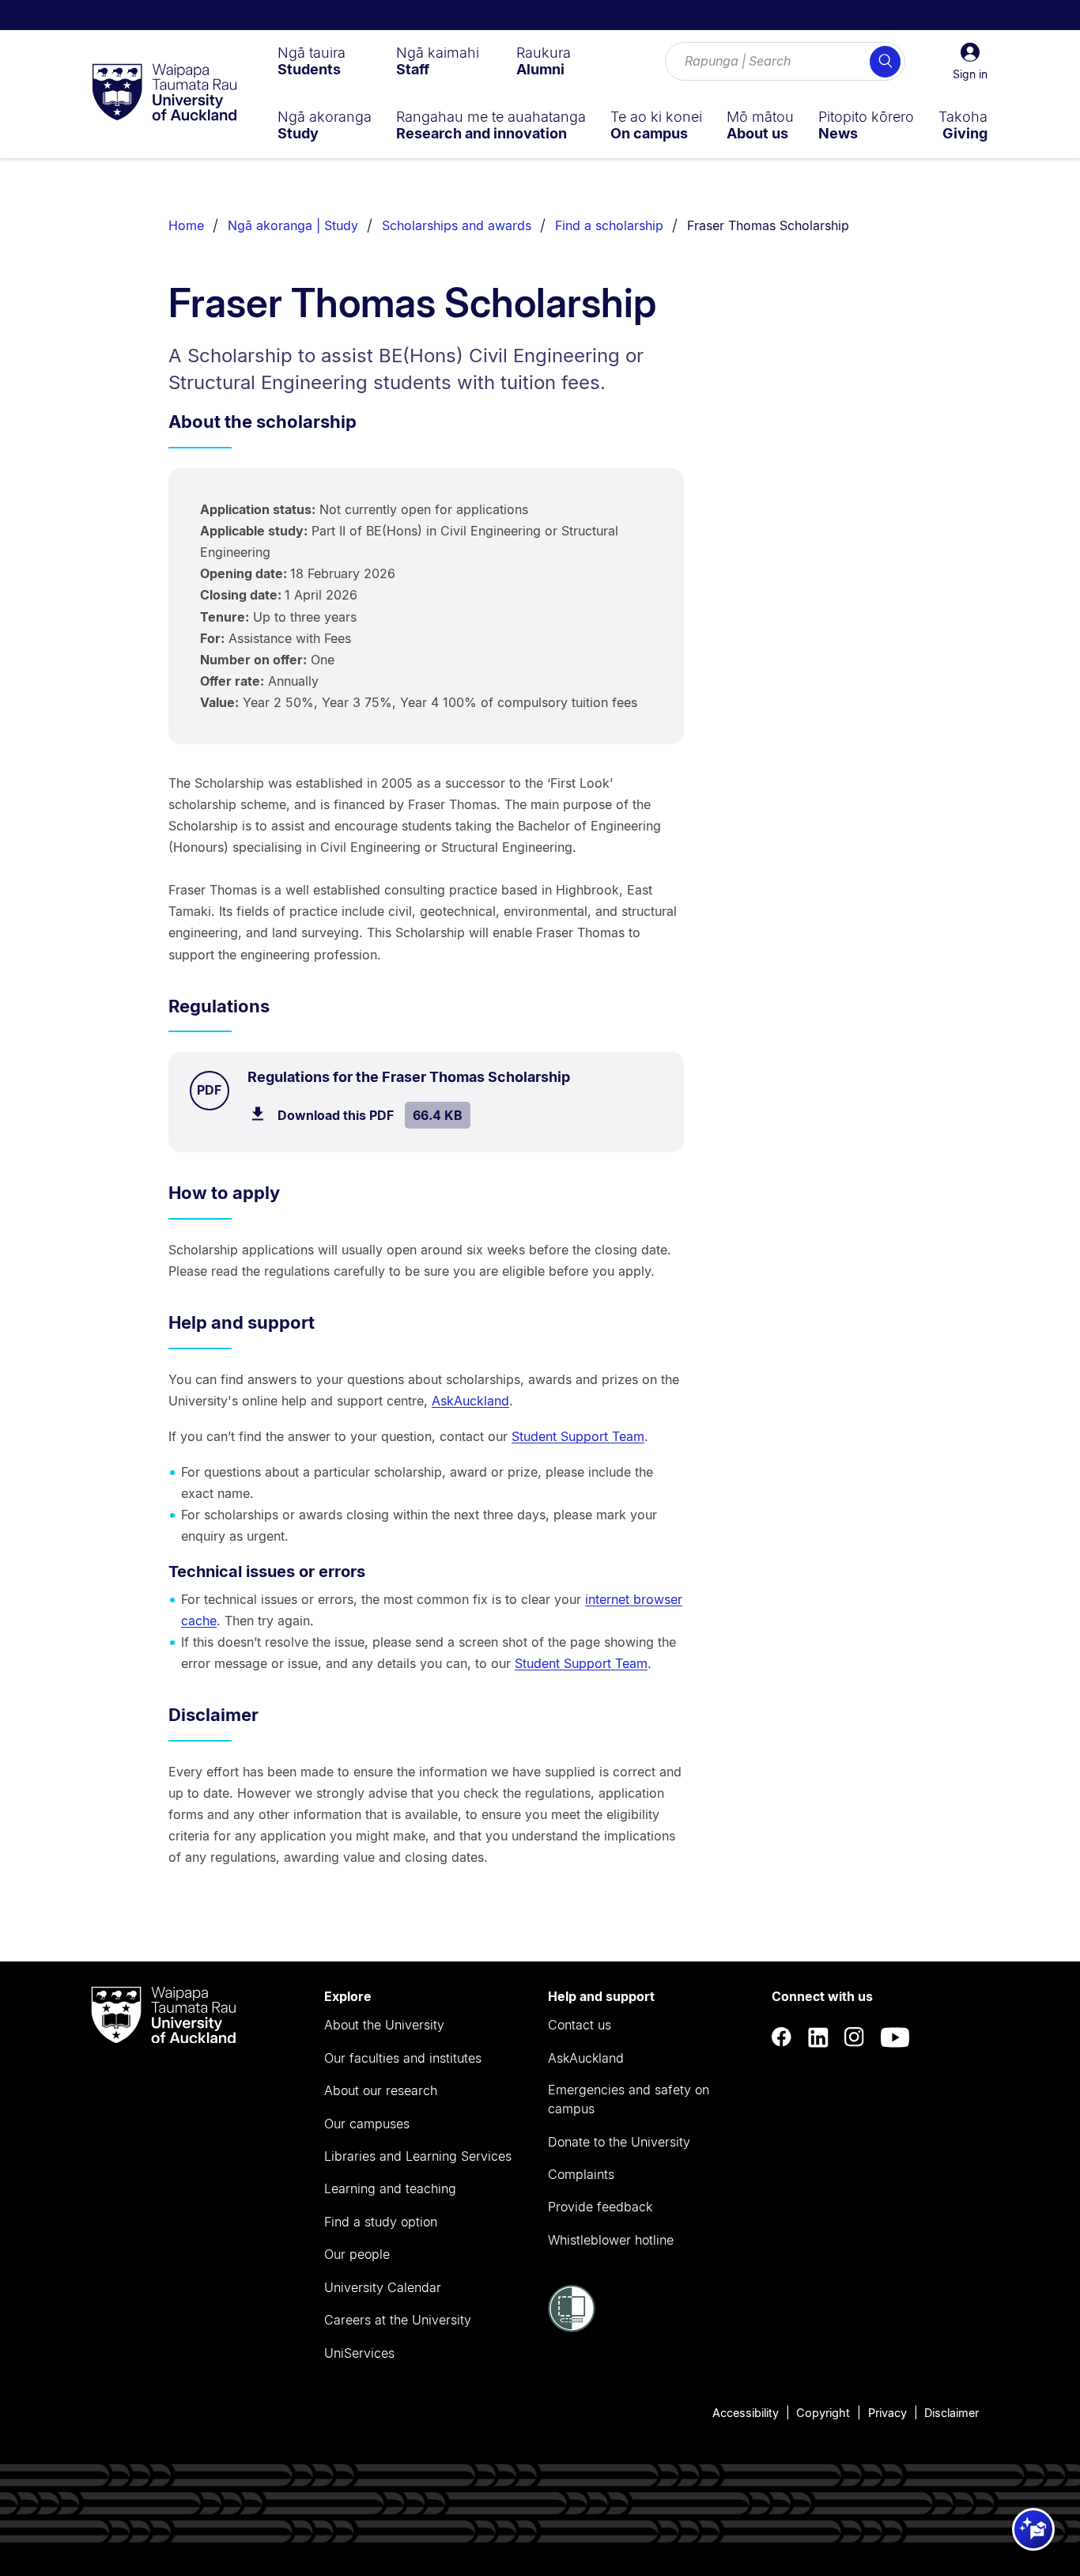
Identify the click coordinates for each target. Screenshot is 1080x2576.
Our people (357, 2254)
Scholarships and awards (457, 225)
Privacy (887, 2413)
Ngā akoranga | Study (293, 225)
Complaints (581, 2174)
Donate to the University (619, 2142)
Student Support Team (578, 1436)
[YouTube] (895, 2038)
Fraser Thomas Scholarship (768, 225)
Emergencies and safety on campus (629, 2099)
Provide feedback (600, 2207)
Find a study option (381, 2222)
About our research (381, 2090)
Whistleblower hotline (611, 2240)
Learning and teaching (390, 2188)
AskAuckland (470, 1401)
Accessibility (746, 2413)
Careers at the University (398, 2320)
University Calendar (383, 2287)
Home (186, 225)
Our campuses (367, 2124)
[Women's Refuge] (572, 2328)
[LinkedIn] (818, 2038)
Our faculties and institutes (403, 2058)
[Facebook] (782, 2038)
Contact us (580, 2025)
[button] (970, 62)
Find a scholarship (609, 225)
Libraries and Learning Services (418, 2156)
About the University (384, 2025)
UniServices (359, 2353)
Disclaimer (952, 2413)
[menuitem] (312, 61)
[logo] (164, 93)
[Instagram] (855, 2038)
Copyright (823, 2413)
